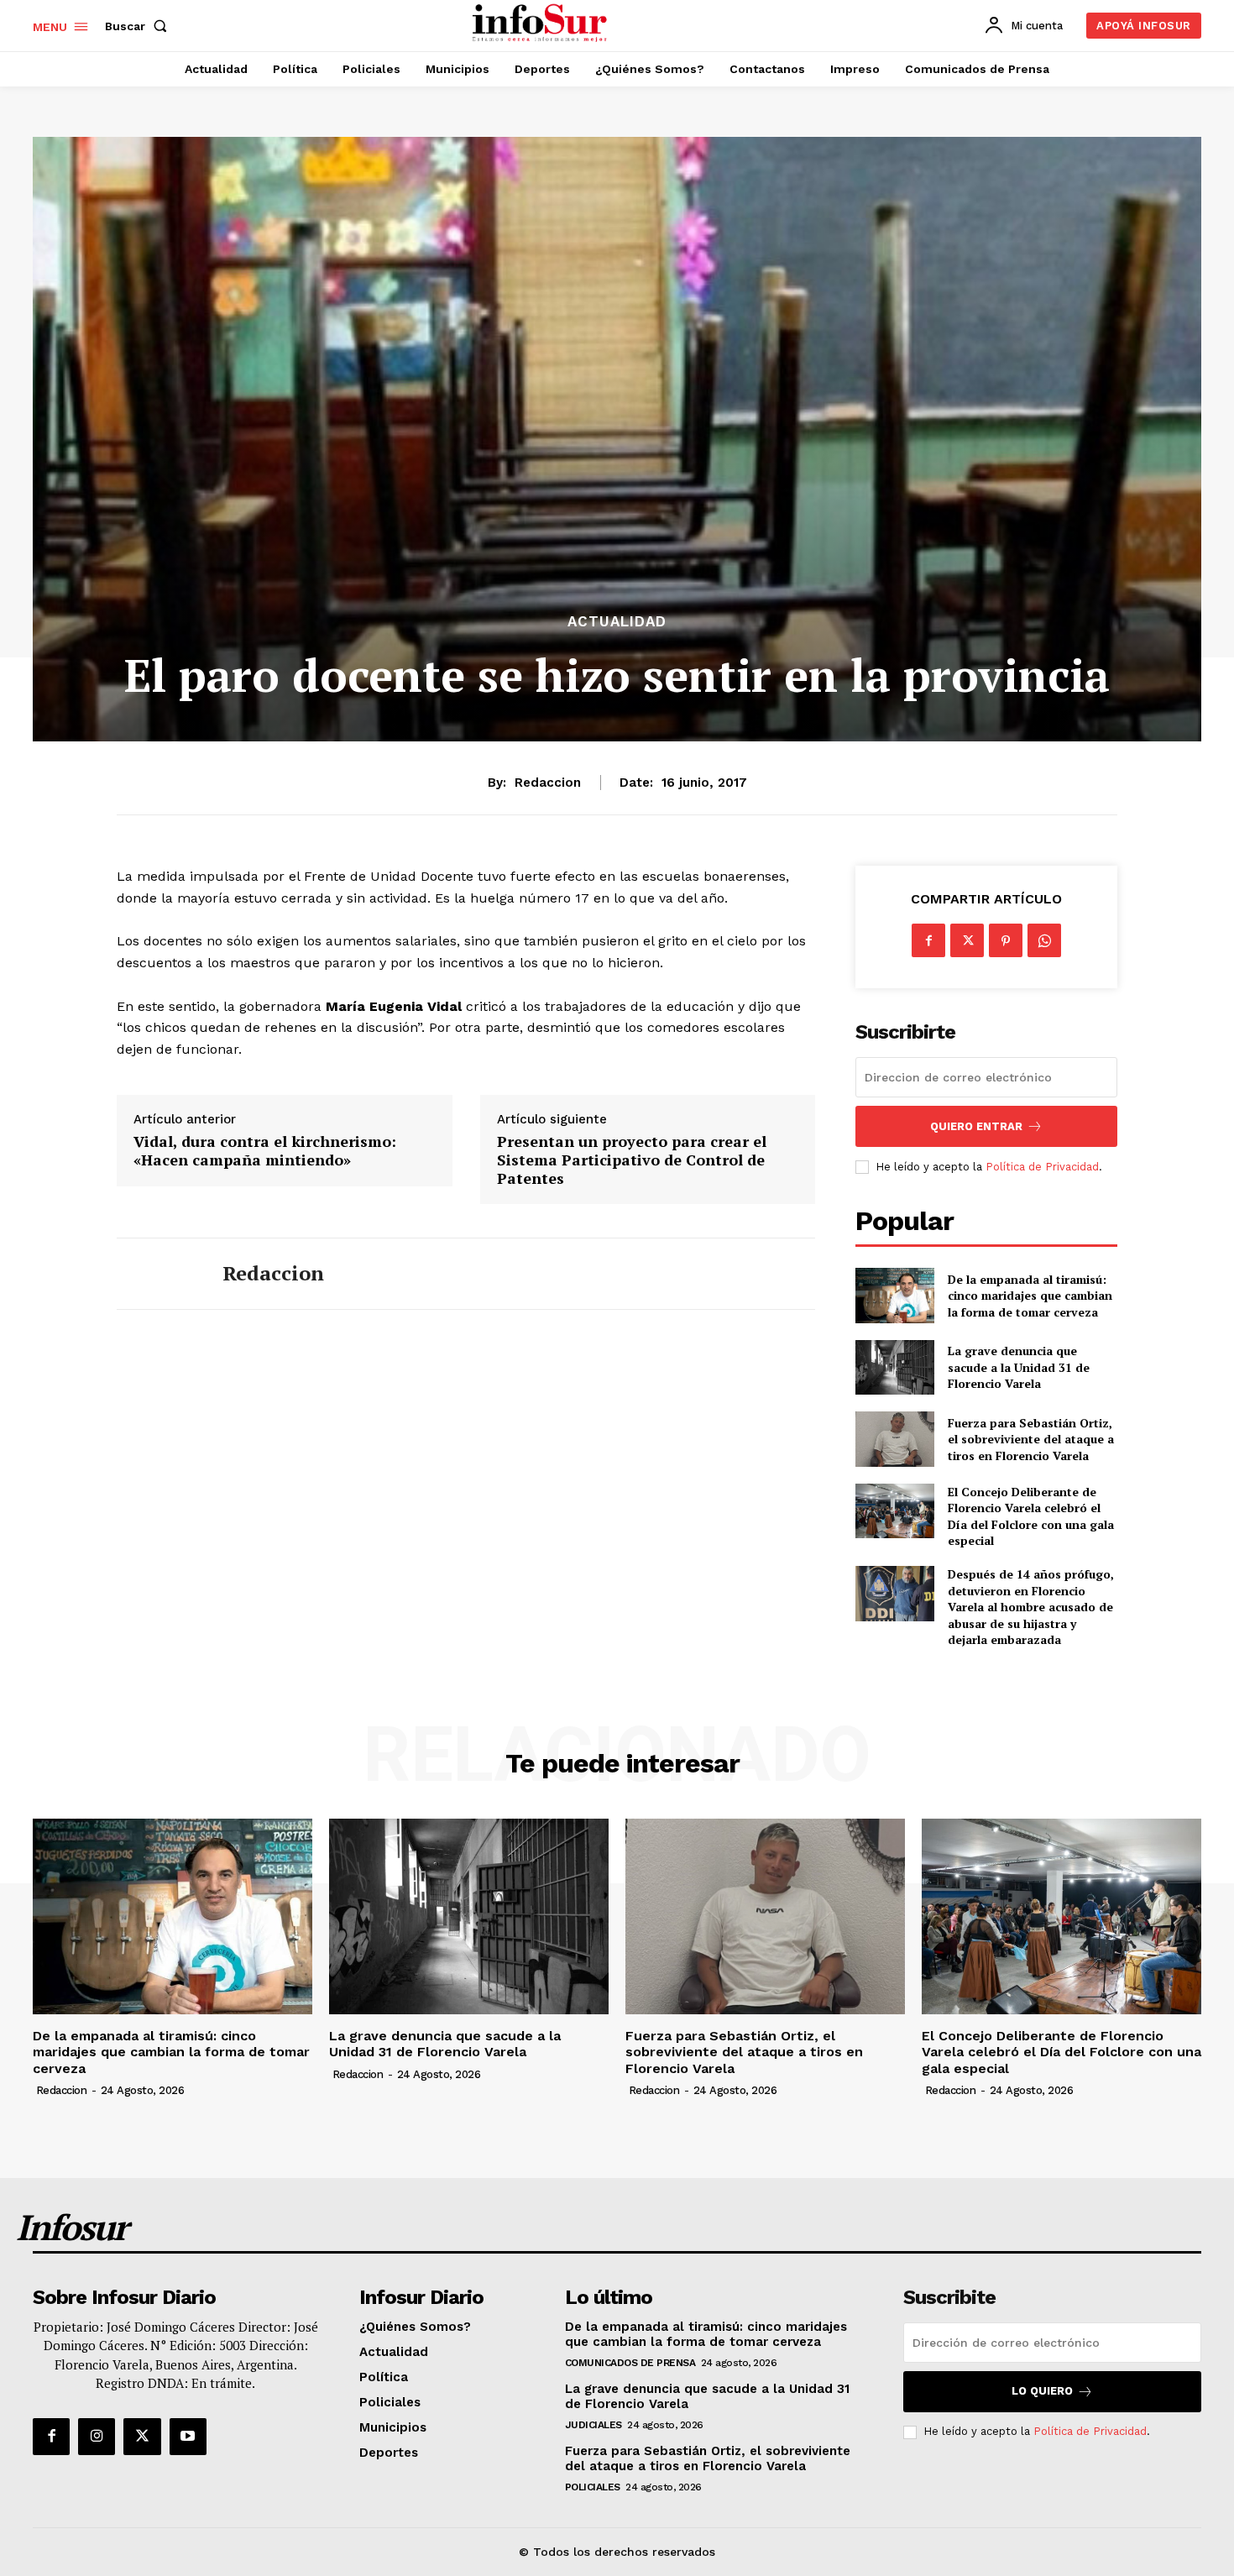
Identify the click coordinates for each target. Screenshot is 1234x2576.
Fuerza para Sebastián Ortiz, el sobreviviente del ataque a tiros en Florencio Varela (1031, 1439)
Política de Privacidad (1042, 1167)
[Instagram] (97, 2437)
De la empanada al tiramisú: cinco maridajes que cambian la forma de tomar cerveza (1030, 1296)
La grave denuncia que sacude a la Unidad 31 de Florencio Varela (1019, 1367)
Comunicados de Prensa (630, 2363)
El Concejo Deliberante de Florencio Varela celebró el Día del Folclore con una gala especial (1031, 1516)
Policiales (593, 2487)
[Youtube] (188, 2437)
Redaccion (548, 783)
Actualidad (617, 622)
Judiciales (593, 2425)
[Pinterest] (1006, 940)
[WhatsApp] (1044, 940)
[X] (967, 940)
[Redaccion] (157, 1274)
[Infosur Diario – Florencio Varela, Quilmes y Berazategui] (542, 24)
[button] (139, 26)
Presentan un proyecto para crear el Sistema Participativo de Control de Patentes (632, 1160)
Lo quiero (1042, 2391)
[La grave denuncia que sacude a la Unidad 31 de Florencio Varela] (894, 1367)
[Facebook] (928, 940)
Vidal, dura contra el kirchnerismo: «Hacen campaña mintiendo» (265, 1151)
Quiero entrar (976, 1126)
